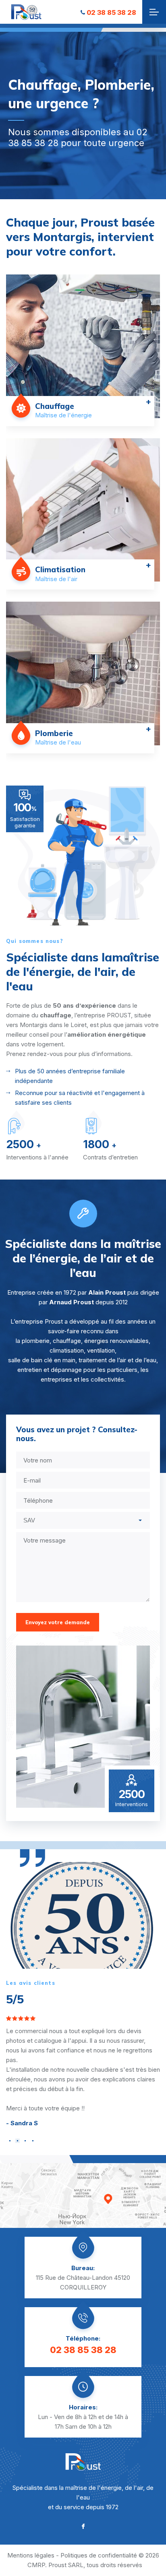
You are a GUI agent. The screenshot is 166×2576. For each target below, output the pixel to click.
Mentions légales (31, 2555)
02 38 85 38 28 (111, 12)
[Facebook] (83, 2526)
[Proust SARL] (26, 12)
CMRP (36, 2565)
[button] (10, 2141)
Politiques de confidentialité (99, 2555)
